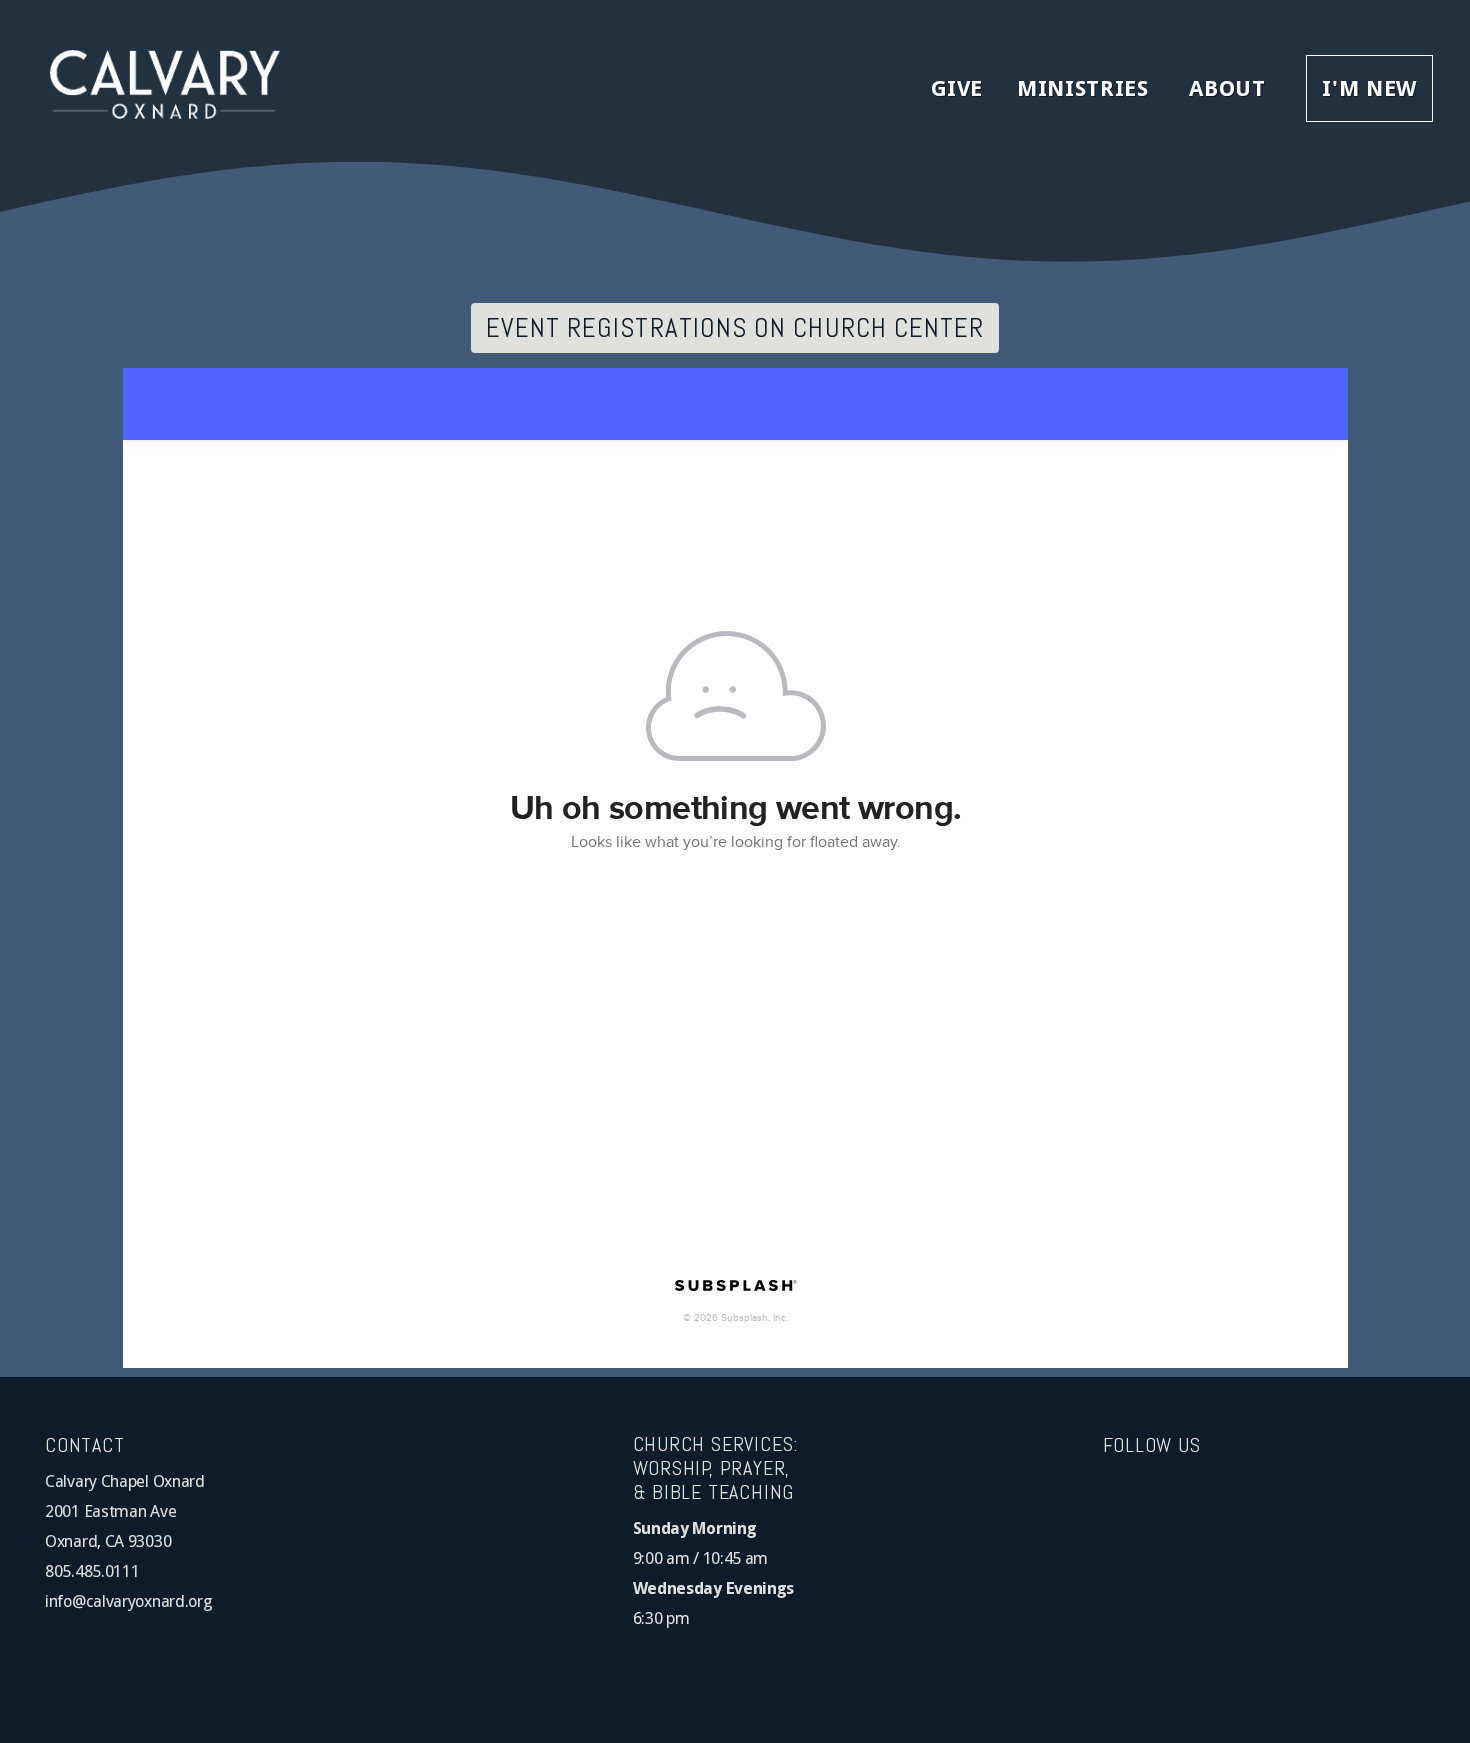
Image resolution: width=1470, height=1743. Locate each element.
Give (957, 88)
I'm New (1369, 88)
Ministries (1086, 88)
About (1230, 88)
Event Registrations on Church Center (735, 328)
